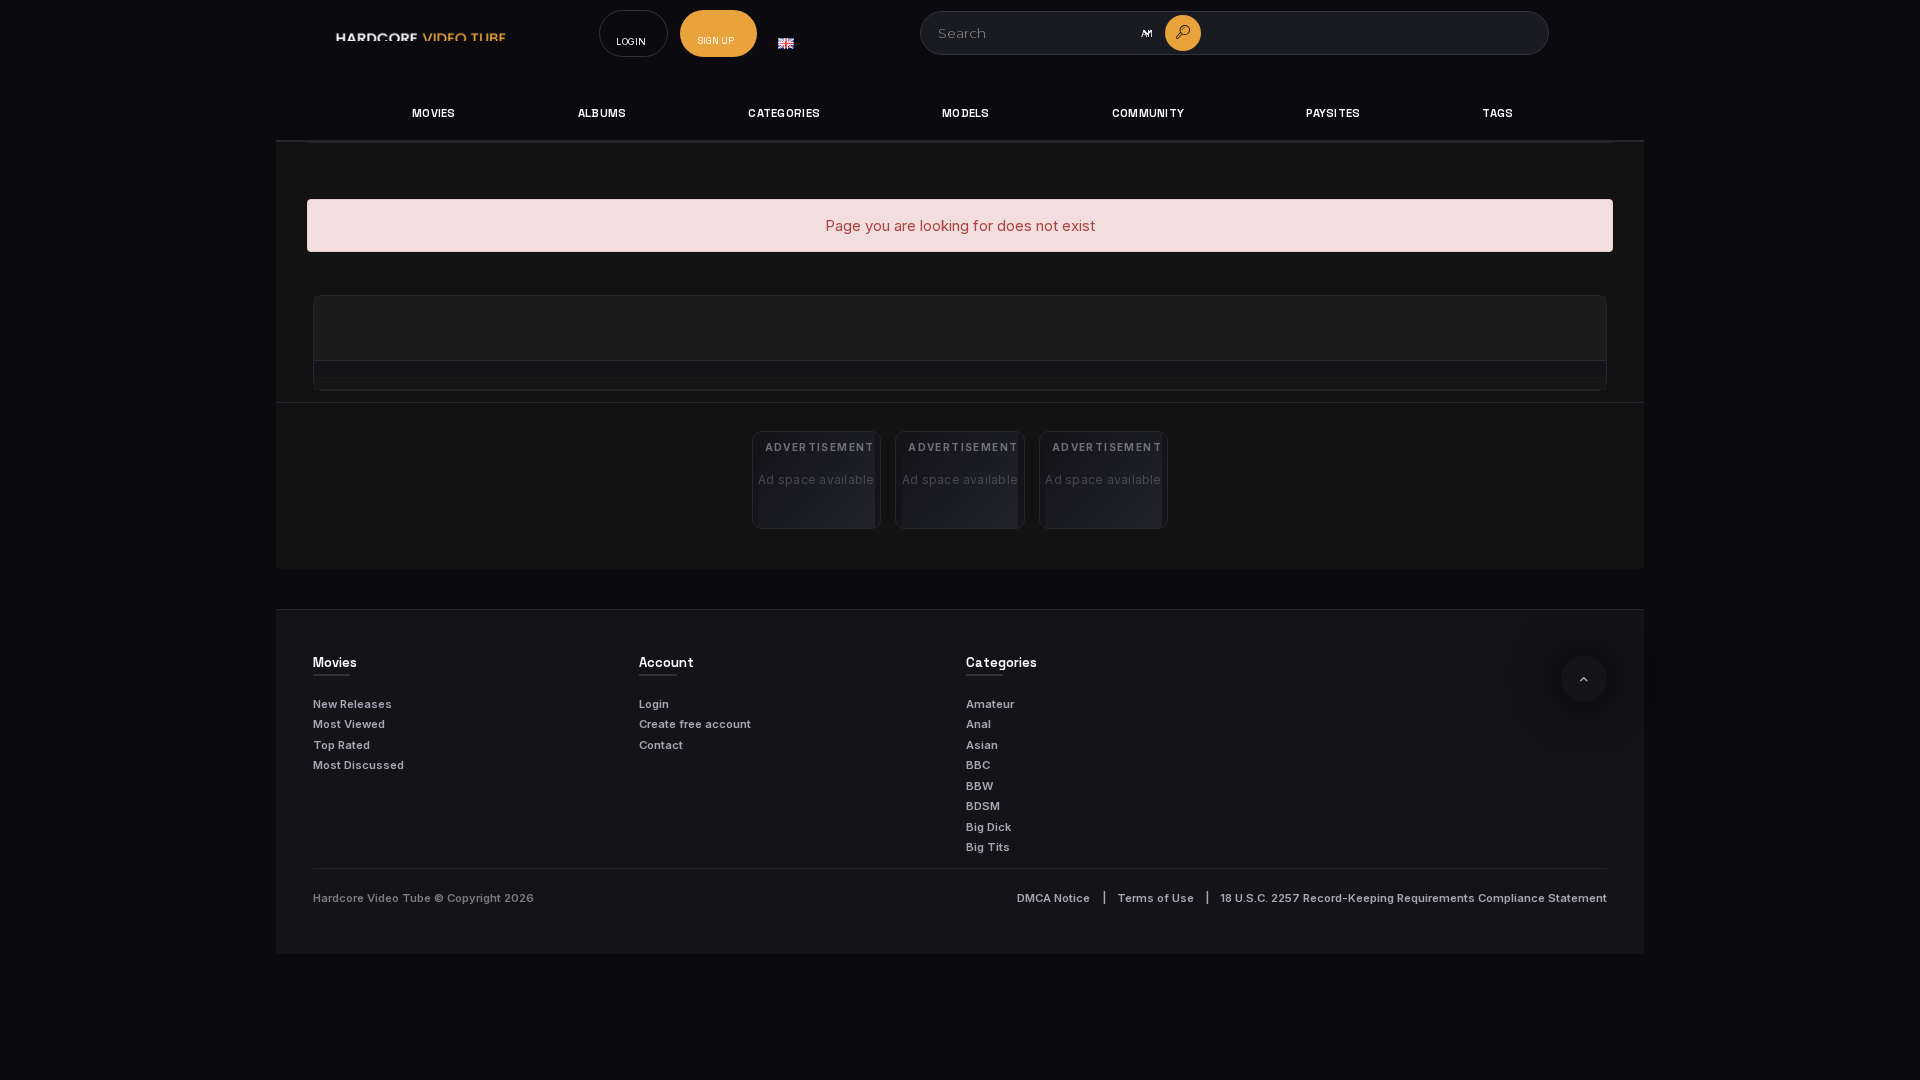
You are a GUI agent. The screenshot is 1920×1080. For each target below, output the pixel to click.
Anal (978, 724)
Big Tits (988, 847)
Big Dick (988, 827)
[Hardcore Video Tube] (421, 33)
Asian (982, 745)
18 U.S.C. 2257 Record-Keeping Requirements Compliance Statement (1413, 898)
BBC (978, 765)
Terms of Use (1155, 898)
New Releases (352, 704)
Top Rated (341, 745)
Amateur (990, 704)
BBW (979, 786)
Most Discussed (358, 765)
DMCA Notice (1053, 898)
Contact (661, 745)
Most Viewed (349, 724)
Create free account (695, 724)
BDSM (983, 806)
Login (654, 704)
